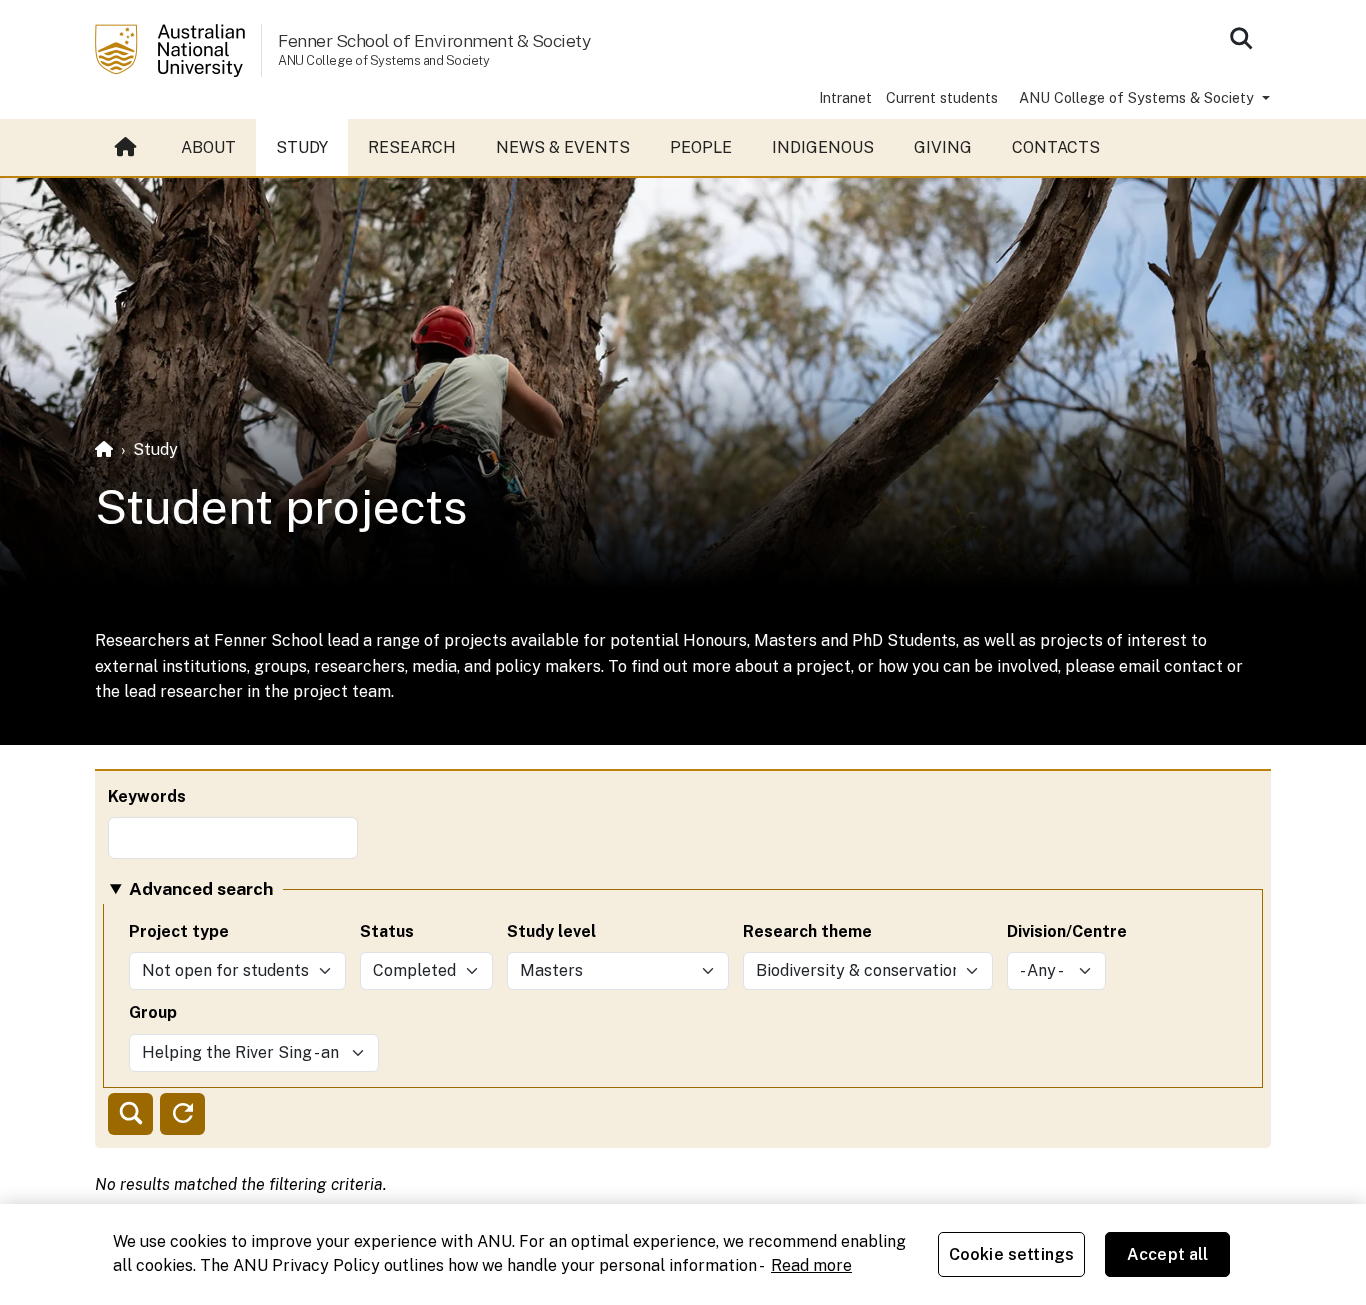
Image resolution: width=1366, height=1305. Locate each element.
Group (153, 1012)
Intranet (845, 97)
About (208, 147)
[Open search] (1241, 38)
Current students (942, 97)
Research (412, 147)
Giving (943, 147)
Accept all (1168, 1254)
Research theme (807, 931)
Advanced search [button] (201, 888)
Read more (811, 1265)
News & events (563, 147)
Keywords (147, 796)
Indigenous (823, 147)
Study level (551, 931)
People (701, 147)
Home (128, 148)
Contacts (1056, 147)
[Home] (104, 449)
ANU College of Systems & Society (1138, 97)
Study (302, 147)
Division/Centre (1067, 931)
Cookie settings (1011, 1254)
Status (387, 931)
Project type (179, 931)
